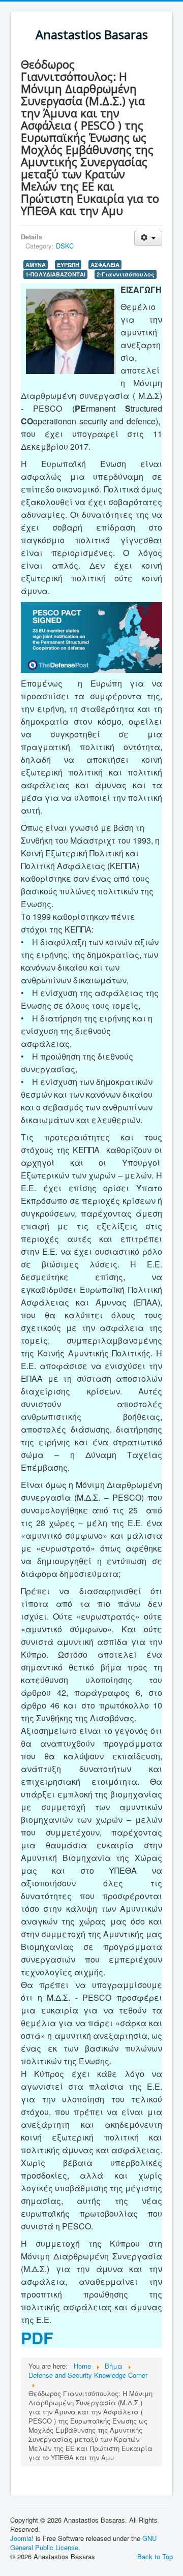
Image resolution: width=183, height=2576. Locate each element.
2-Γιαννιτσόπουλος (126, 274)
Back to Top (155, 2556)
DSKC (65, 246)
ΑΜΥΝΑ (36, 265)
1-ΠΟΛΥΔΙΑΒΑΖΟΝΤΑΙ (55, 274)
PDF (37, 2338)
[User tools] (148, 238)
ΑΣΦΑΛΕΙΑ (105, 265)
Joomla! (22, 2538)
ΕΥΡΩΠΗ (68, 265)
